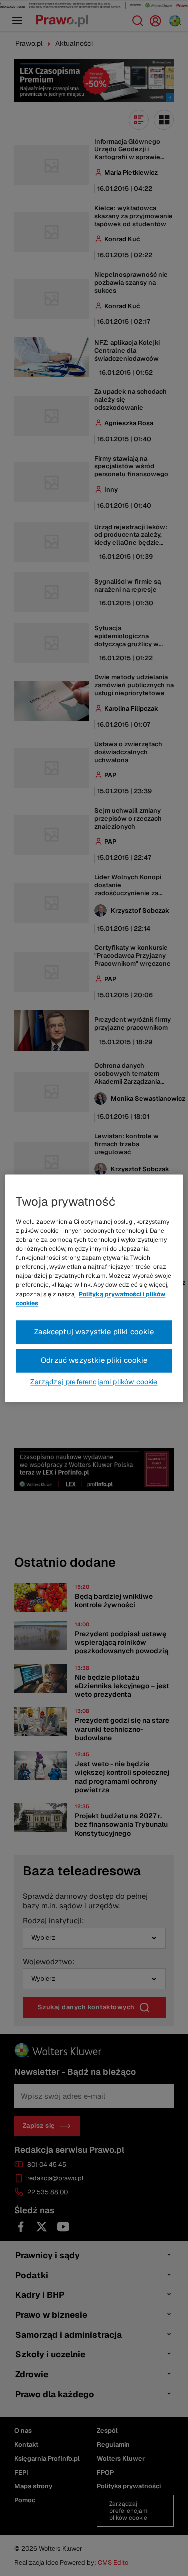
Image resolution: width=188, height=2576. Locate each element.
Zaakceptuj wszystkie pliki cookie (94, 1332)
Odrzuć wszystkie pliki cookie (94, 1360)
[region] (94, 1288)
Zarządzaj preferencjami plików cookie (94, 1382)
